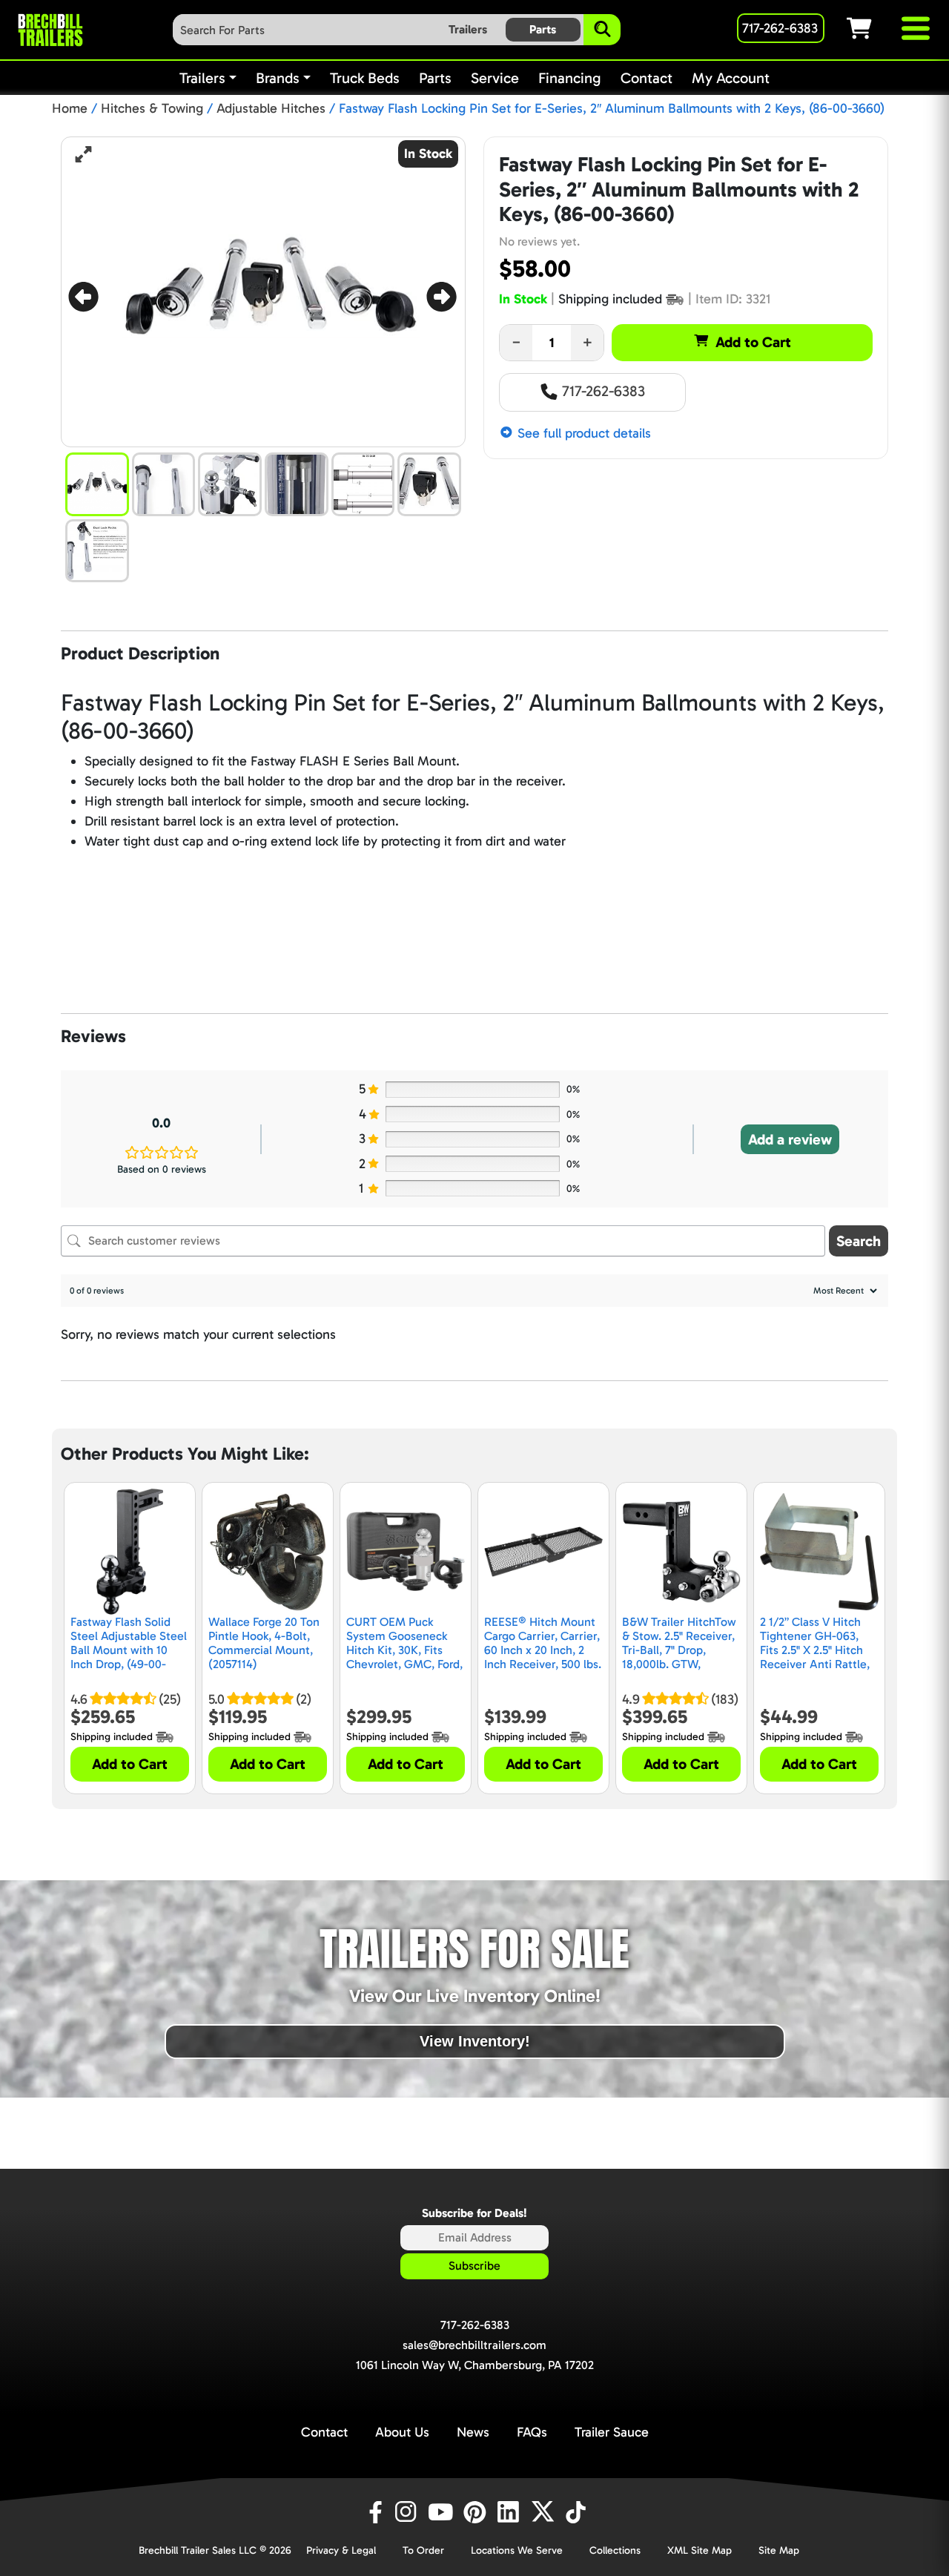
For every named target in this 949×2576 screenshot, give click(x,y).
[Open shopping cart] (873, 28)
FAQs (532, 2432)
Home (70, 108)
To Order (423, 2550)
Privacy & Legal (341, 2550)
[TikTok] (577, 2512)
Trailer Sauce (612, 2432)
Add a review (790, 1139)
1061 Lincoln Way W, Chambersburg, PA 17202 (475, 2365)
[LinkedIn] (511, 2512)
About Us (402, 2432)
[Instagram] (409, 2512)
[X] (545, 2512)
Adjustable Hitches (271, 108)
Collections (615, 2550)
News (473, 2432)
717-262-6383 (602, 391)
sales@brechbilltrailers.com (474, 2345)
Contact (324, 2432)
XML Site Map (700, 2550)
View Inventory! (475, 2041)
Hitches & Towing (152, 108)
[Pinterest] (477, 2512)
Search (859, 1241)
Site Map (779, 2550)
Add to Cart (753, 342)
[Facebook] (374, 2512)
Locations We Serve (517, 2550)
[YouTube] (443, 2512)
